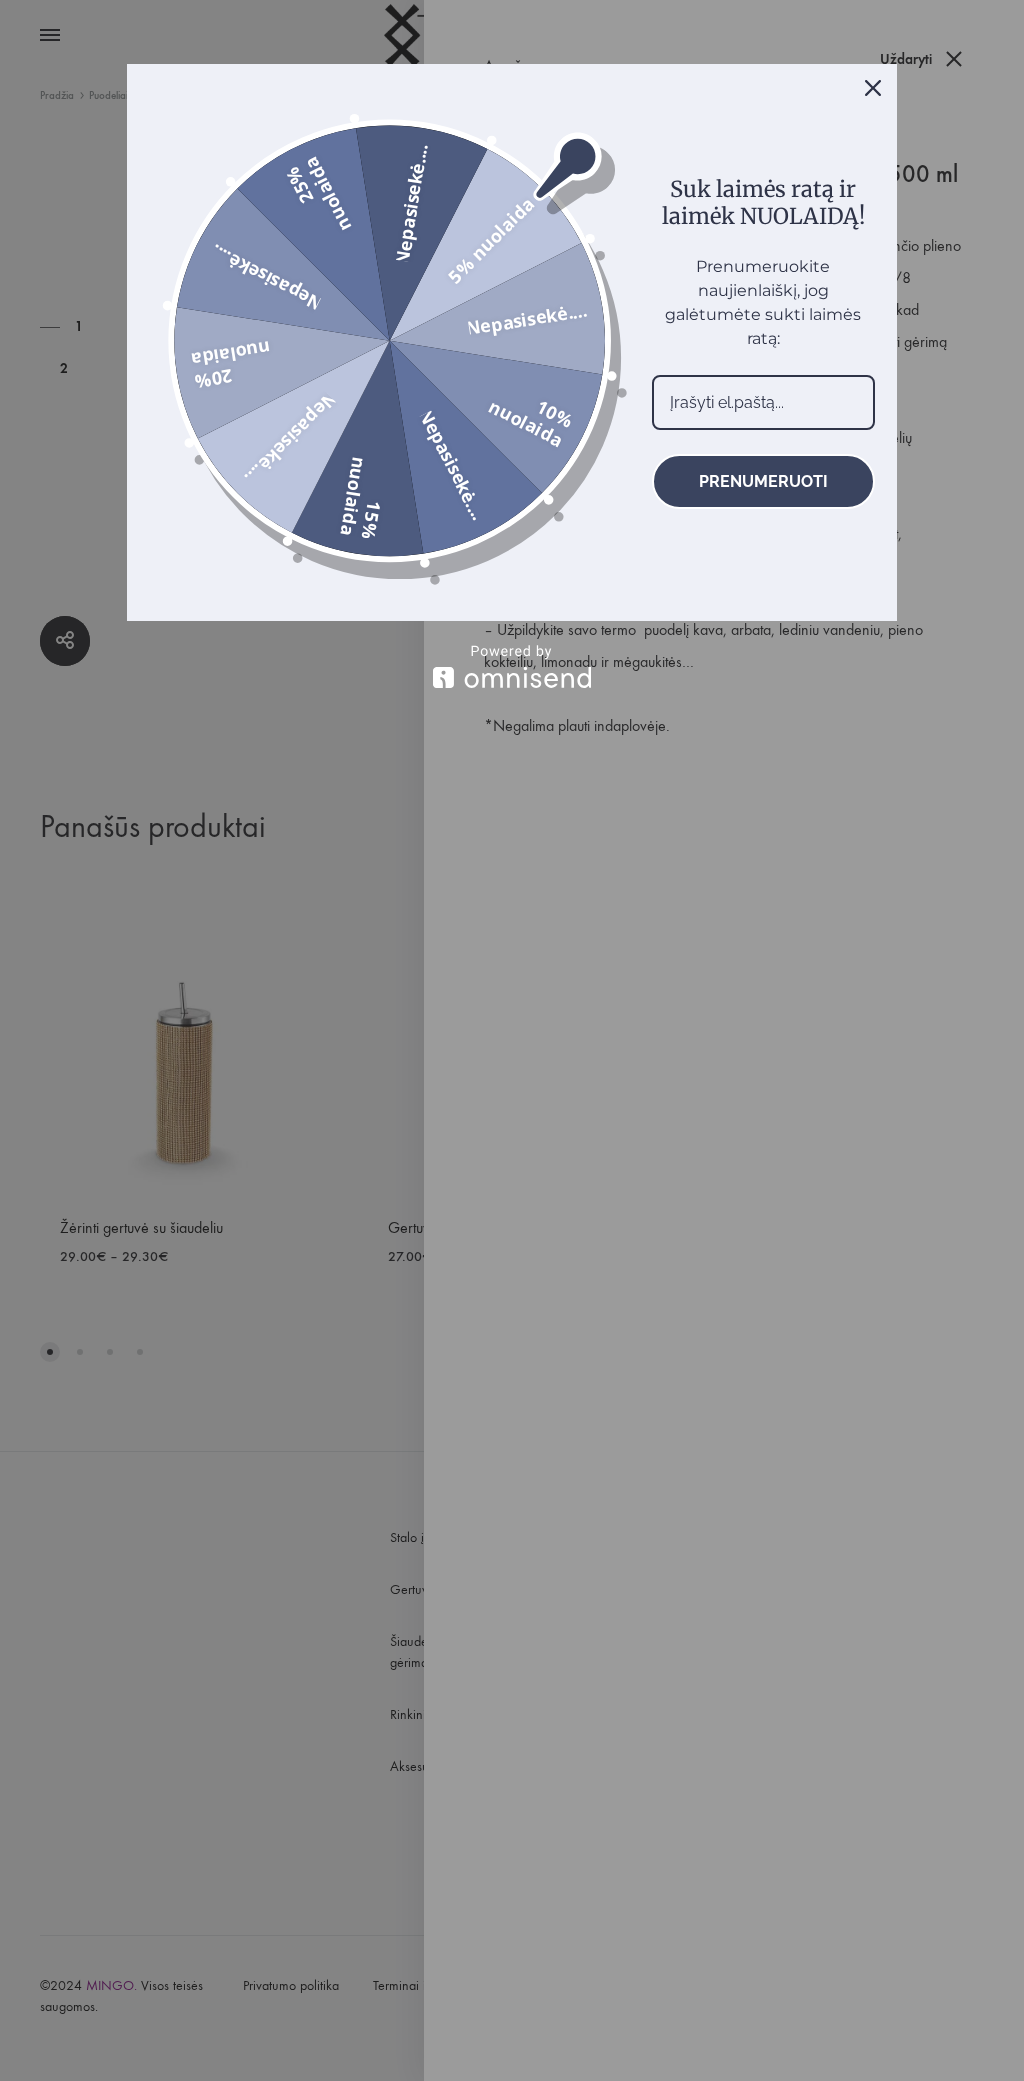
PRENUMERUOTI (763, 481)
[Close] (873, 88)
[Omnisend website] (512, 666)
